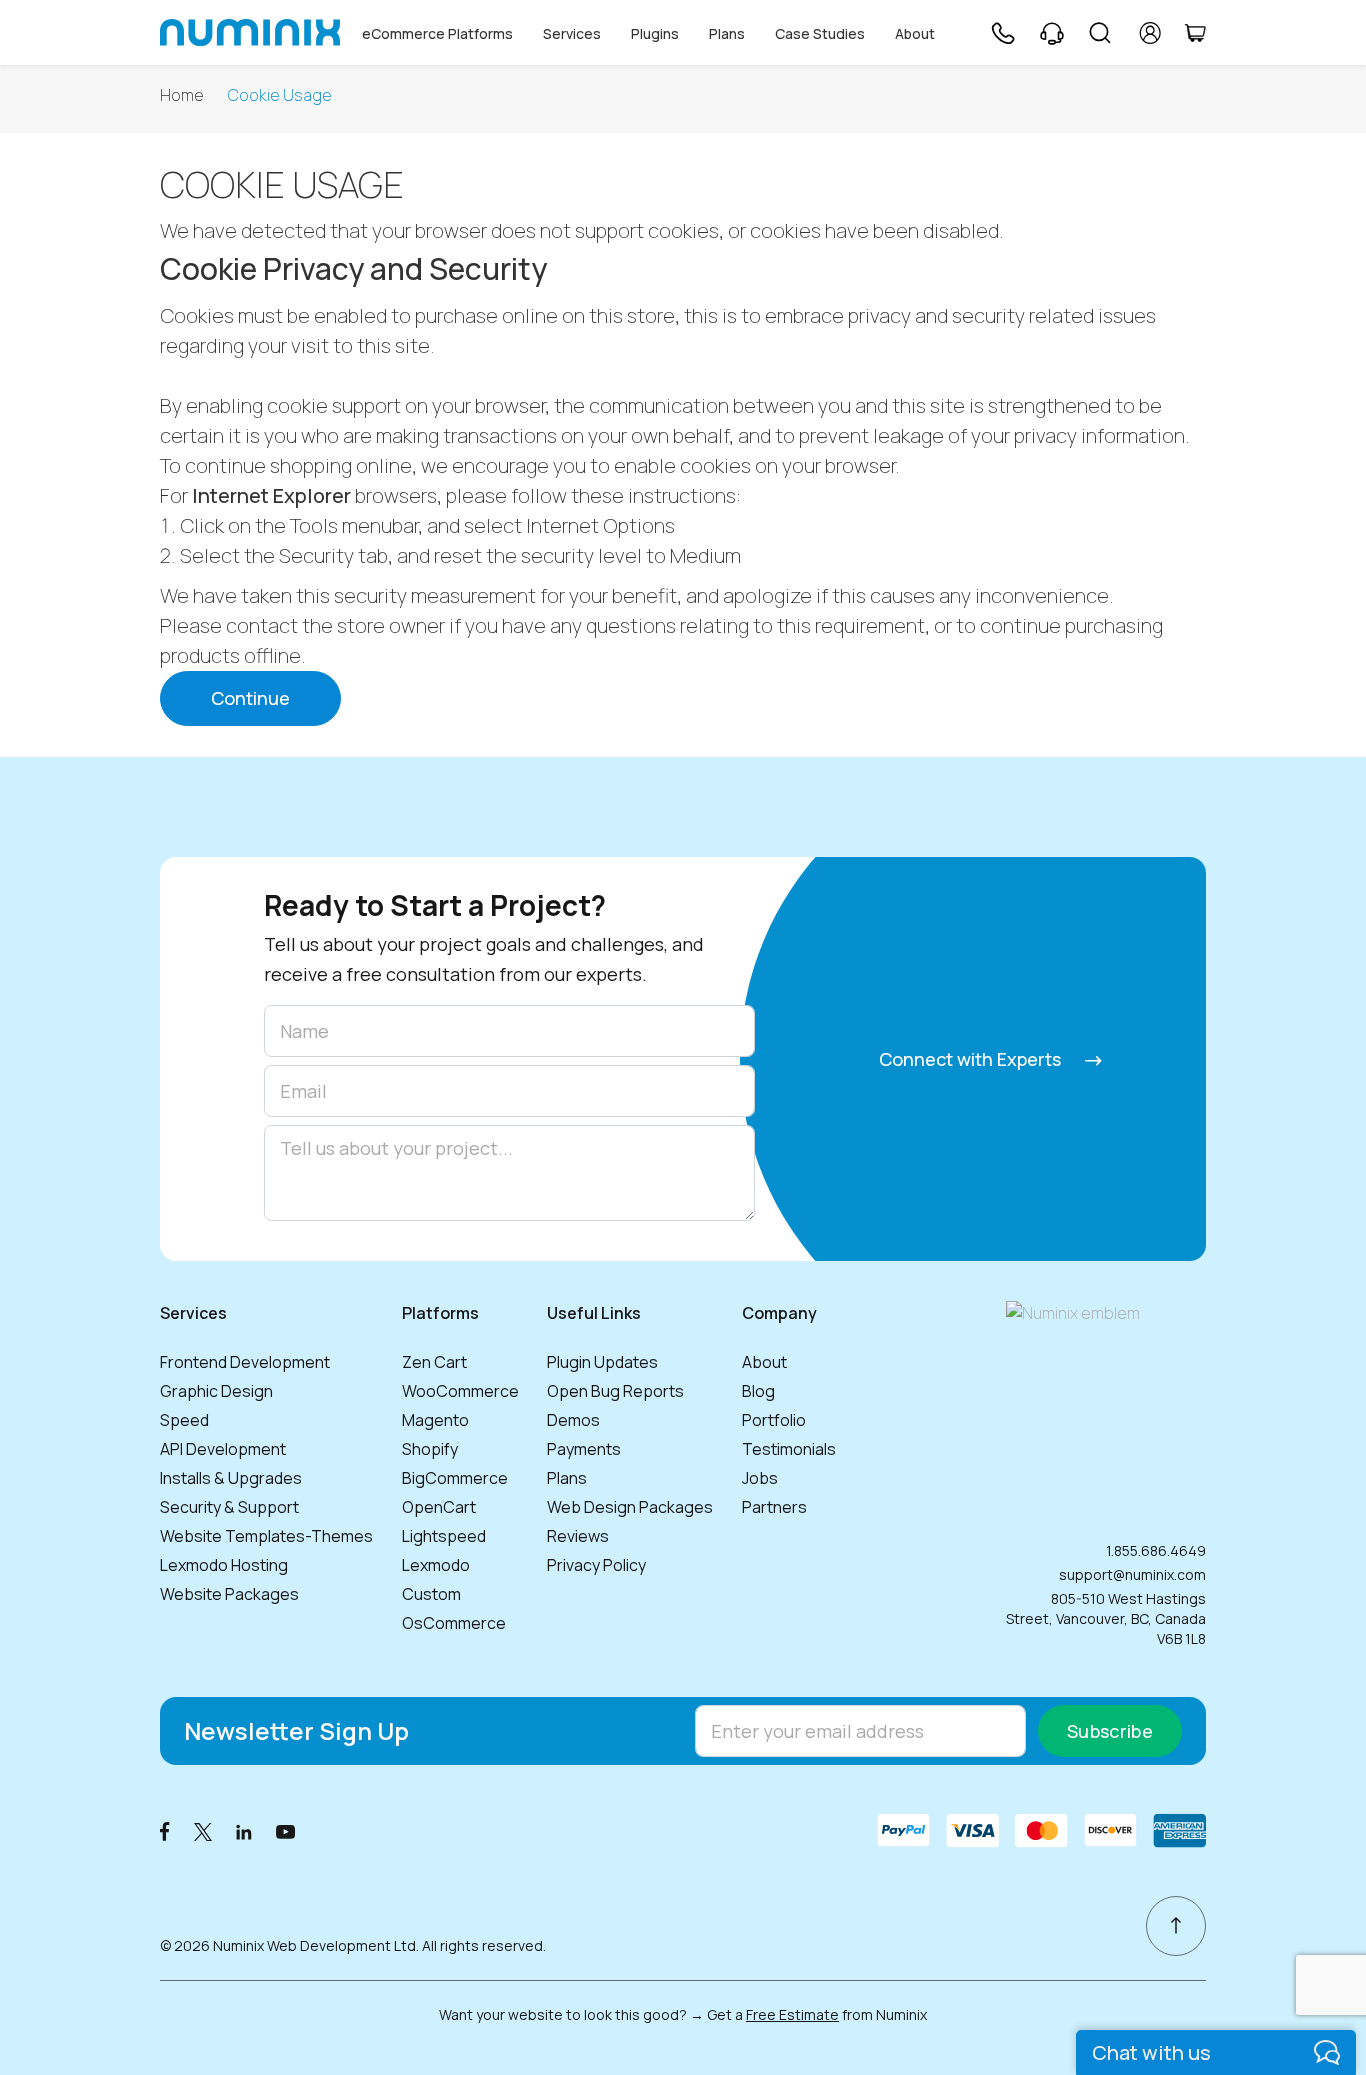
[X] (203, 1830)
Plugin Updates (602, 1362)
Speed (184, 1420)
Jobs (760, 1478)
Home (182, 95)
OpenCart (439, 1507)
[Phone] (1002, 33)
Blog (758, 1391)
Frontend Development (245, 1362)
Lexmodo (436, 1565)
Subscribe (1110, 1731)
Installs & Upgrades (231, 1478)
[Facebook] (165, 1830)
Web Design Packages (630, 1507)
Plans (727, 33)
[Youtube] (286, 1830)
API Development (223, 1449)
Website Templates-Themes (266, 1536)
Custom (431, 1594)
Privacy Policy (596, 1565)
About (915, 33)
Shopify (430, 1449)
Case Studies (820, 33)
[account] (1150, 33)
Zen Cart (434, 1362)
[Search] (1100, 33)
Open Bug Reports (615, 1391)
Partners (774, 1507)
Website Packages (229, 1594)
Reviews (578, 1536)
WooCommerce (460, 1391)
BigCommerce (455, 1478)
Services (572, 33)
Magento (435, 1420)
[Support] (1052, 33)
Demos (573, 1420)
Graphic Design (216, 1391)
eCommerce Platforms (437, 33)
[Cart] (1195, 33)
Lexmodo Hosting (224, 1565)
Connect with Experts (972, 1059)
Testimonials (789, 1449)
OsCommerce (454, 1623)
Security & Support (229, 1507)
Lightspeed (444, 1536)
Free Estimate (792, 2014)
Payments (584, 1449)
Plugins (655, 33)
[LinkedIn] (244, 1830)
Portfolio (774, 1420)
